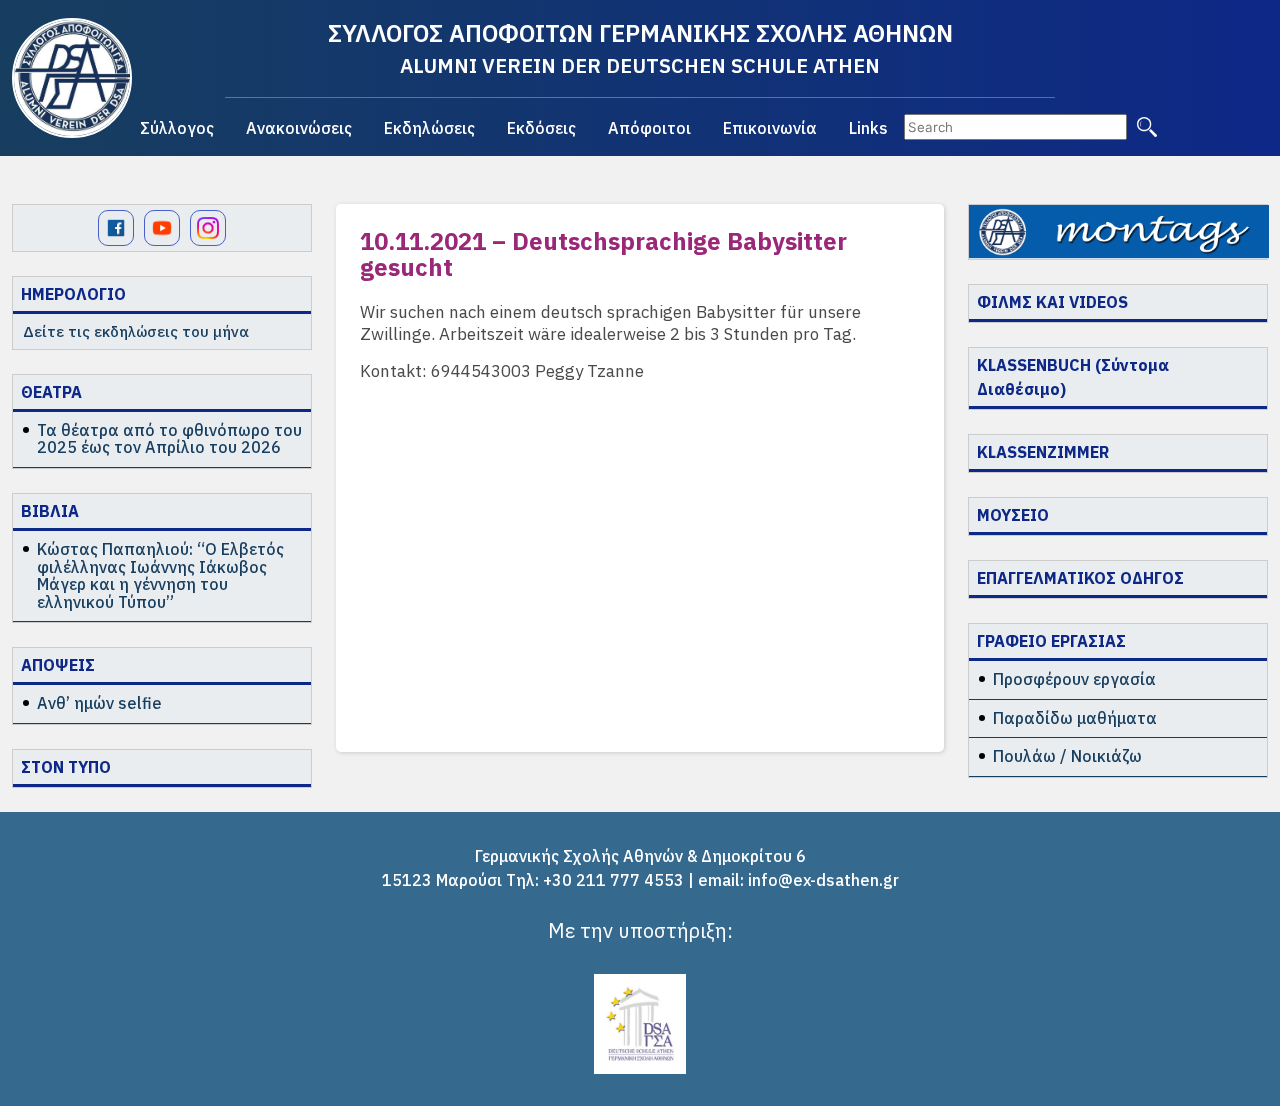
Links (868, 128)
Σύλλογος (177, 128)
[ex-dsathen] (72, 78)
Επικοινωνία (770, 128)
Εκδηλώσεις (429, 128)
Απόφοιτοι (649, 128)
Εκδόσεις (541, 128)
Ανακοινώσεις (299, 128)
